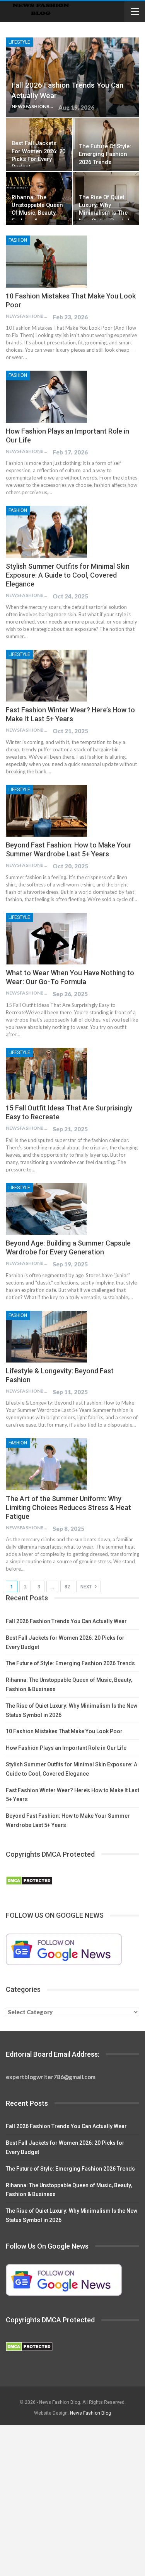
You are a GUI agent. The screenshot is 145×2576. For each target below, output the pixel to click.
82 (67, 1587)
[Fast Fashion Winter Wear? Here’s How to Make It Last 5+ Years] (46, 676)
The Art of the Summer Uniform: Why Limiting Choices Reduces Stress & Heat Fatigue (68, 1507)
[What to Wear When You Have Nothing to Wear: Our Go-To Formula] (46, 939)
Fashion (18, 240)
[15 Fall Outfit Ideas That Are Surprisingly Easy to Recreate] (46, 1074)
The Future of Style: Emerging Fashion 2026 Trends (105, 154)
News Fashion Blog (90, 2413)
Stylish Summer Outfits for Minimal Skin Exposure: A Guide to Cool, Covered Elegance (68, 575)
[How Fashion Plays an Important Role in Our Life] (46, 397)
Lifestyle (19, 42)
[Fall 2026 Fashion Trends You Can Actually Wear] (72, 77)
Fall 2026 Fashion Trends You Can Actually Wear (66, 1621)
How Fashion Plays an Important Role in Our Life (66, 1748)
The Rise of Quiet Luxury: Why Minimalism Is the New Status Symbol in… (104, 213)
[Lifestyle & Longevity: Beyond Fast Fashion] (46, 1337)
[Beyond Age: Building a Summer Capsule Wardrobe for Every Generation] (46, 1209)
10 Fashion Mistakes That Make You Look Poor (64, 1731)
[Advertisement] (72, 2501)
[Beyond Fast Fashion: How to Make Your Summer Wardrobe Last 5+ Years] (46, 811)
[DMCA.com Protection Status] (29, 1881)
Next (87, 1587)
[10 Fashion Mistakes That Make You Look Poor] (46, 261)
